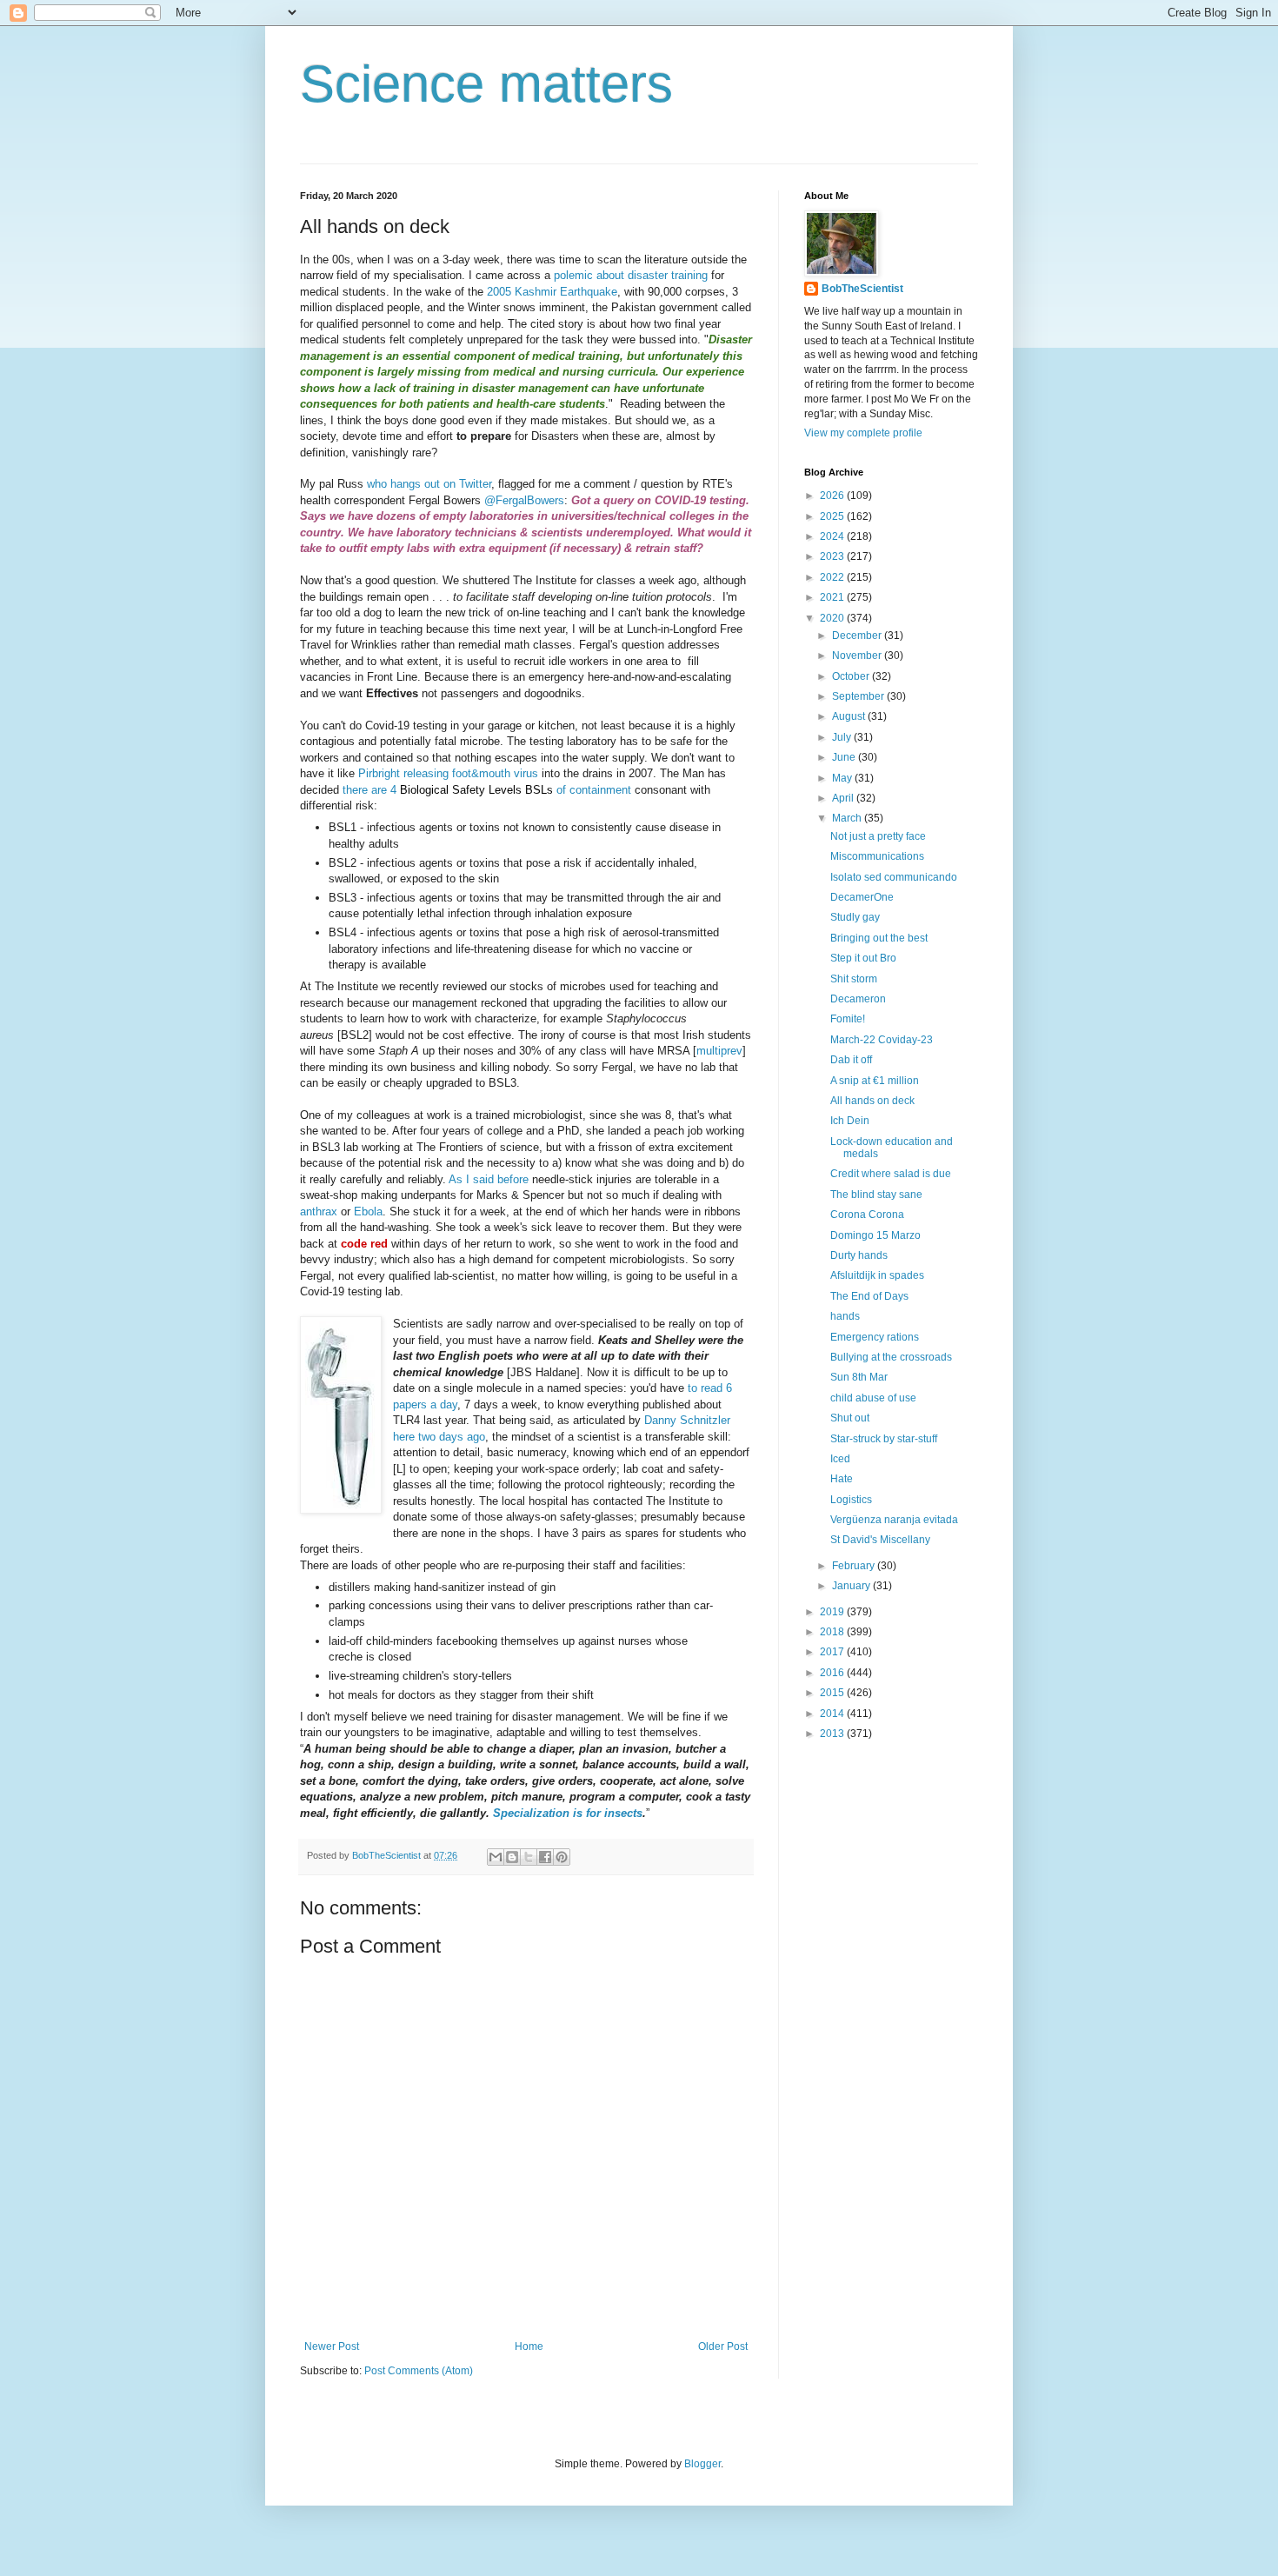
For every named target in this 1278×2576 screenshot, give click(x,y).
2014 (833, 1714)
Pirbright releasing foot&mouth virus (448, 773)
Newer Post (332, 2346)
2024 (833, 536)
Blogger (702, 2464)
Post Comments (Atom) (419, 2371)
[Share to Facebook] (545, 1857)
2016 (833, 1673)
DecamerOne (862, 897)
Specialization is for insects (568, 1813)
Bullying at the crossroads (891, 1357)
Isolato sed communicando (894, 877)
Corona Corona (867, 1215)
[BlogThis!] (512, 1857)
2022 (833, 577)
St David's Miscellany (880, 1540)
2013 (833, 1734)
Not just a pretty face (878, 836)
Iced (840, 1459)
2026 (833, 496)
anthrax (319, 1211)
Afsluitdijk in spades (877, 1275)
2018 (833, 1632)
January (852, 1586)
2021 (833, 597)
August (850, 716)
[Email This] (496, 1857)
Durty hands (859, 1255)
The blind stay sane (876, 1195)
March (848, 818)
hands (845, 1316)
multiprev (719, 1051)
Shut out (850, 1418)
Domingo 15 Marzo (875, 1235)
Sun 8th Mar (859, 1377)
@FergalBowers (524, 500)
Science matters (486, 84)
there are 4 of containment (487, 790)
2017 (833, 1652)
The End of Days (869, 1296)
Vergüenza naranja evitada (894, 1520)
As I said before (489, 1179)
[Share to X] (529, 1857)
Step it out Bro (863, 958)
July (843, 737)
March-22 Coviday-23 (882, 1040)
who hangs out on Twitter (429, 484)
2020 (833, 618)
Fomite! (848, 1019)
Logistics (851, 1500)
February (855, 1566)
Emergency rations (875, 1337)
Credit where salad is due (891, 1174)
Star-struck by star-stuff (884, 1439)
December (858, 636)
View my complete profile (863, 433)
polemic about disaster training (631, 275)
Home (529, 2346)
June (845, 757)
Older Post (723, 2346)
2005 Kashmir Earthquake (552, 292)
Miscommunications (877, 856)
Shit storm (854, 979)
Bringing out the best (879, 938)
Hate (842, 1479)
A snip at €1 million (875, 1081)
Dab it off (851, 1060)
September (859, 696)
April (844, 798)
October (852, 676)
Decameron (858, 999)
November (858, 656)
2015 (833, 1693)
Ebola (368, 1211)
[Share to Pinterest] (562, 1857)
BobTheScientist (862, 289)
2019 (833, 1612)
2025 (833, 516)
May (843, 778)
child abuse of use (873, 1398)
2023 (833, 556)
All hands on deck (872, 1101)
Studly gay (855, 917)
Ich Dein (850, 1121)
